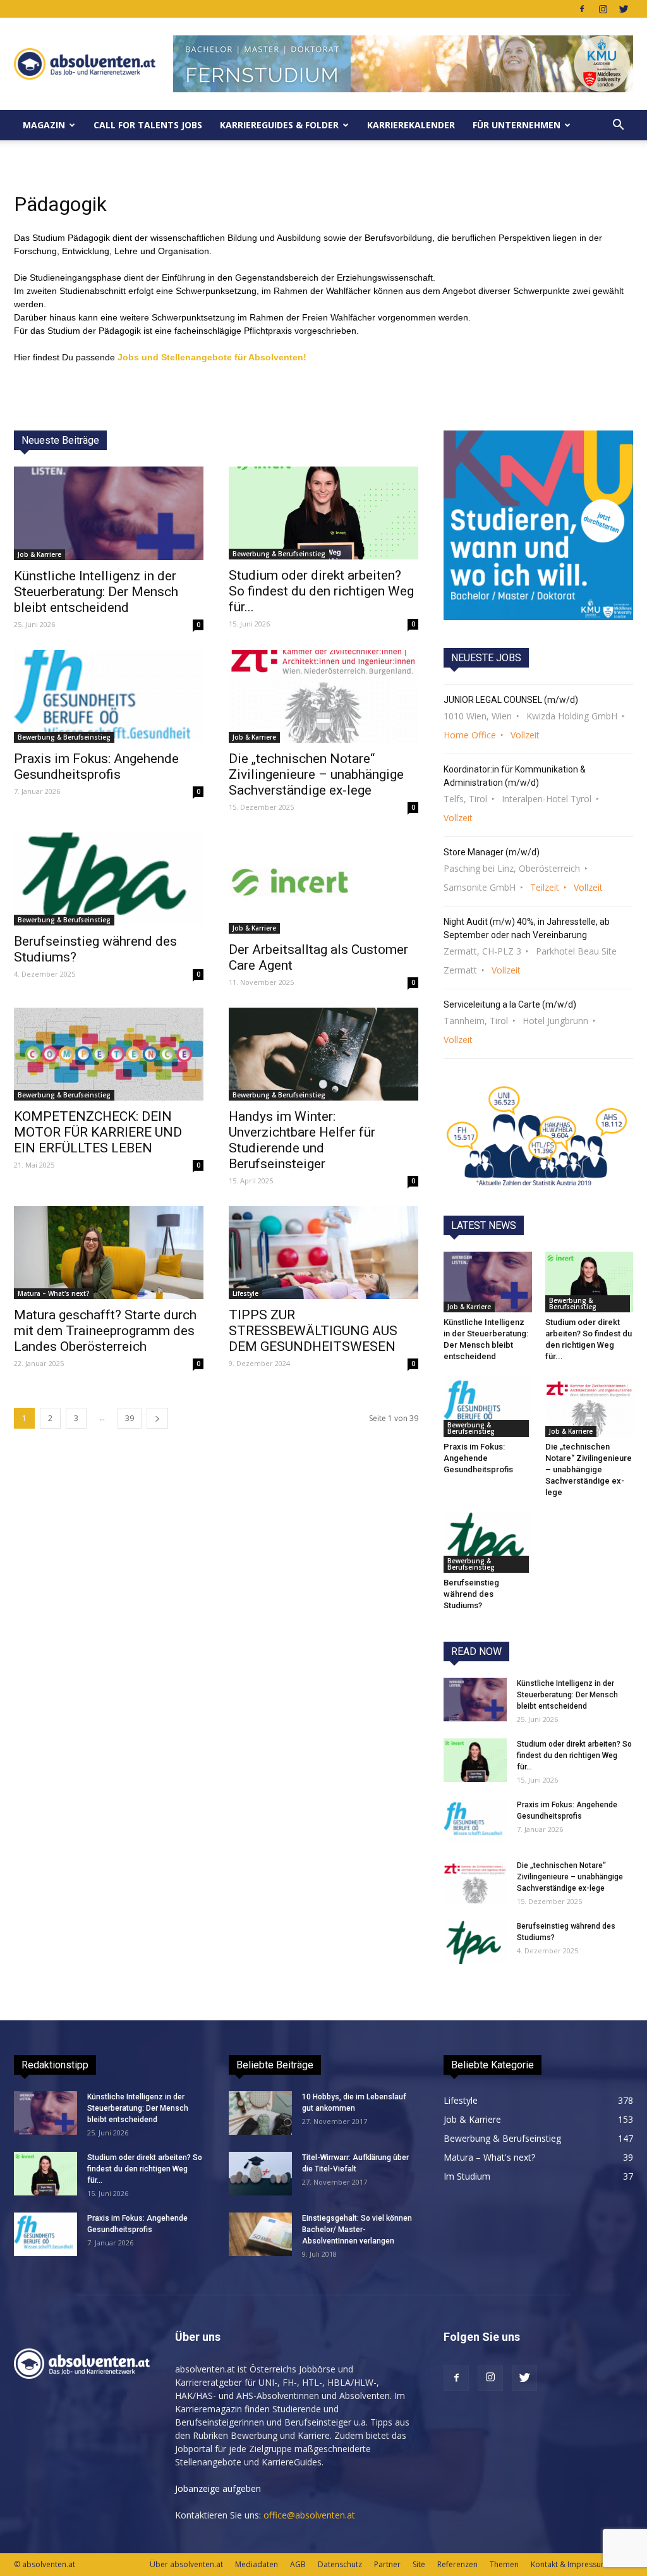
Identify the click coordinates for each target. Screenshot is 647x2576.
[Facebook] (582, 9)
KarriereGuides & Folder (279, 125)
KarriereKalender (411, 125)
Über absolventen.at (186, 2564)
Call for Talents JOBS (148, 125)
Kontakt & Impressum (569, 2564)
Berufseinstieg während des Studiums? (471, 1594)
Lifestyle (245, 1293)
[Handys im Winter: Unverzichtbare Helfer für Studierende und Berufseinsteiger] (323, 1054)
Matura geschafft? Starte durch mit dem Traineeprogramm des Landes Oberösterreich (105, 1331)
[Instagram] (603, 9)
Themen (504, 2564)
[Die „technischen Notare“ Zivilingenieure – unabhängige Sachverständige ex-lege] (323, 696)
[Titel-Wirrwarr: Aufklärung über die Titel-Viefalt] (260, 2174)
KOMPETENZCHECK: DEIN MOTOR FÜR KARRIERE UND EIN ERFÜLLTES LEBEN (98, 1132)
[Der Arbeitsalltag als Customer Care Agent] (323, 883)
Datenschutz (340, 2564)
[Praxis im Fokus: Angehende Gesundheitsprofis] (109, 696)
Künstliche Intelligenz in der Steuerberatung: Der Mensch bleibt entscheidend (96, 592)
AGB (298, 2564)
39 (130, 1418)
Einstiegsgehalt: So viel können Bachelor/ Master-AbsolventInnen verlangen (357, 2230)
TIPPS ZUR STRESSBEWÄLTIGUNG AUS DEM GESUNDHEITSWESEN (313, 1331)
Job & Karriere (39, 554)
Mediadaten (257, 2564)
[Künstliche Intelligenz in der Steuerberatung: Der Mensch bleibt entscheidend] (109, 513)
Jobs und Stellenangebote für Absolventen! (212, 357)
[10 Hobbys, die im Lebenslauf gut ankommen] (260, 2113)
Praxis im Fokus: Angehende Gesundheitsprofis (96, 766)
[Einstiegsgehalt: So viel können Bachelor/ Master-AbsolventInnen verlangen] (260, 2234)
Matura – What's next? (54, 1293)
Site (419, 2564)
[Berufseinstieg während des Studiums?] (109, 879)
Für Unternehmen (517, 125)
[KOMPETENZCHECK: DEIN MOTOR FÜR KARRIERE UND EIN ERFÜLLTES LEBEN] (109, 1054)
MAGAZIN (44, 125)
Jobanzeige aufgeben (218, 2488)
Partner (387, 2564)
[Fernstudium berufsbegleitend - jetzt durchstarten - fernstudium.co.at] (538, 525)
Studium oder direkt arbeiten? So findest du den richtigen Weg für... (321, 591)
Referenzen (457, 2564)
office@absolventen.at (309, 2515)
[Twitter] (624, 9)
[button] (618, 125)
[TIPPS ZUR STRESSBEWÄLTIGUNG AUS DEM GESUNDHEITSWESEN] (323, 1253)
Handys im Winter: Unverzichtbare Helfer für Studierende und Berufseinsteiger (302, 1140)
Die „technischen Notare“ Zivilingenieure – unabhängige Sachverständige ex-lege (316, 774)
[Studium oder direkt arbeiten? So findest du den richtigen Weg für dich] (323, 513)
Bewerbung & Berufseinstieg (279, 554)
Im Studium (467, 2176)
